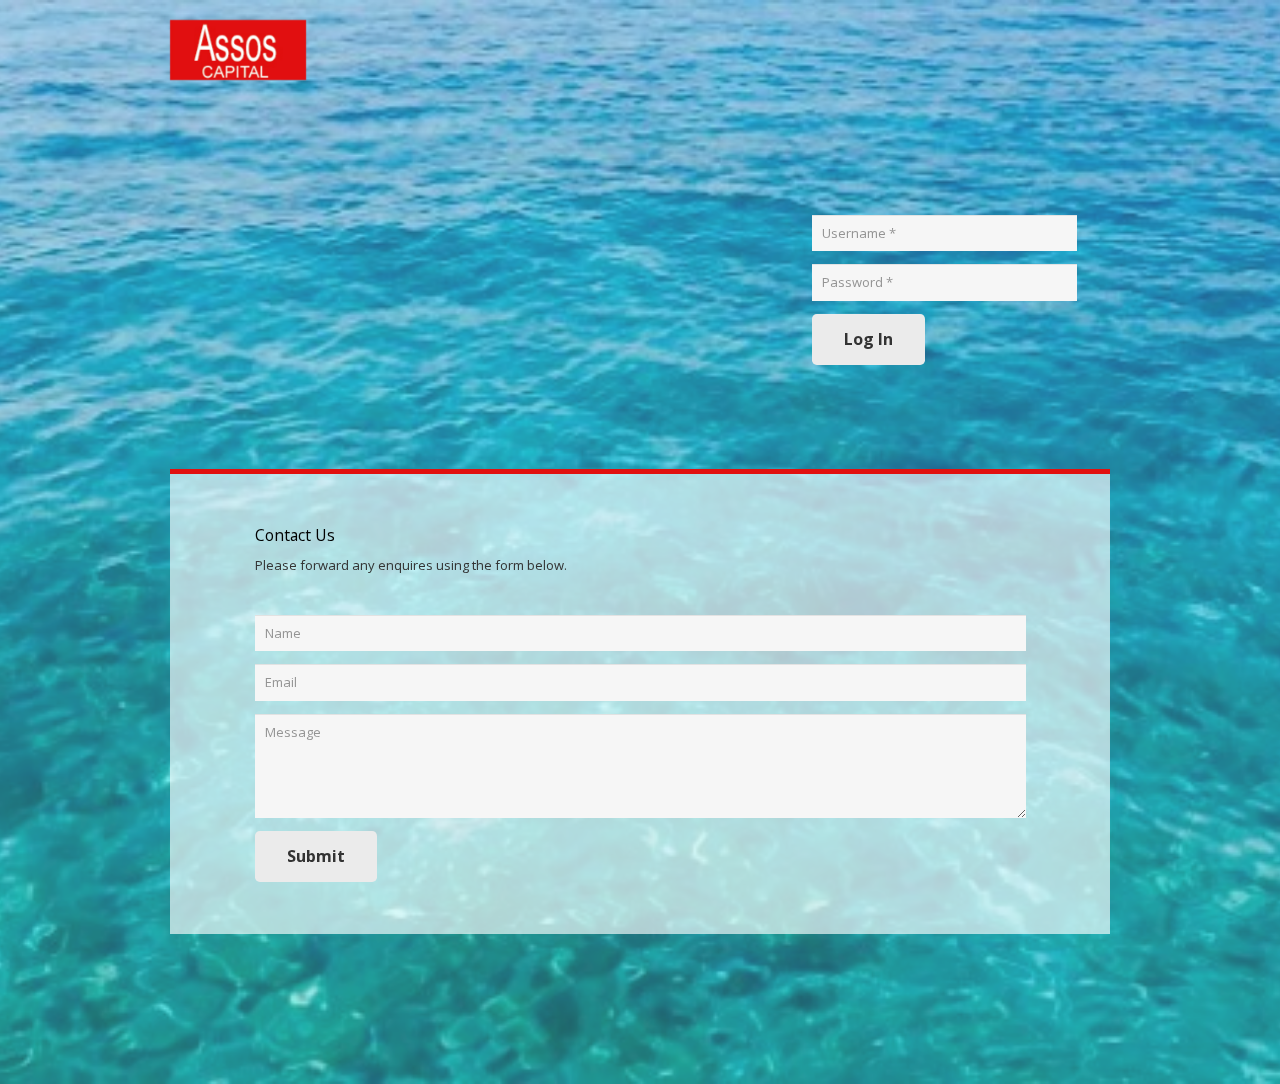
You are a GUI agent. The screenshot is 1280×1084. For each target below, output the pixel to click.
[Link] (238, 50)
